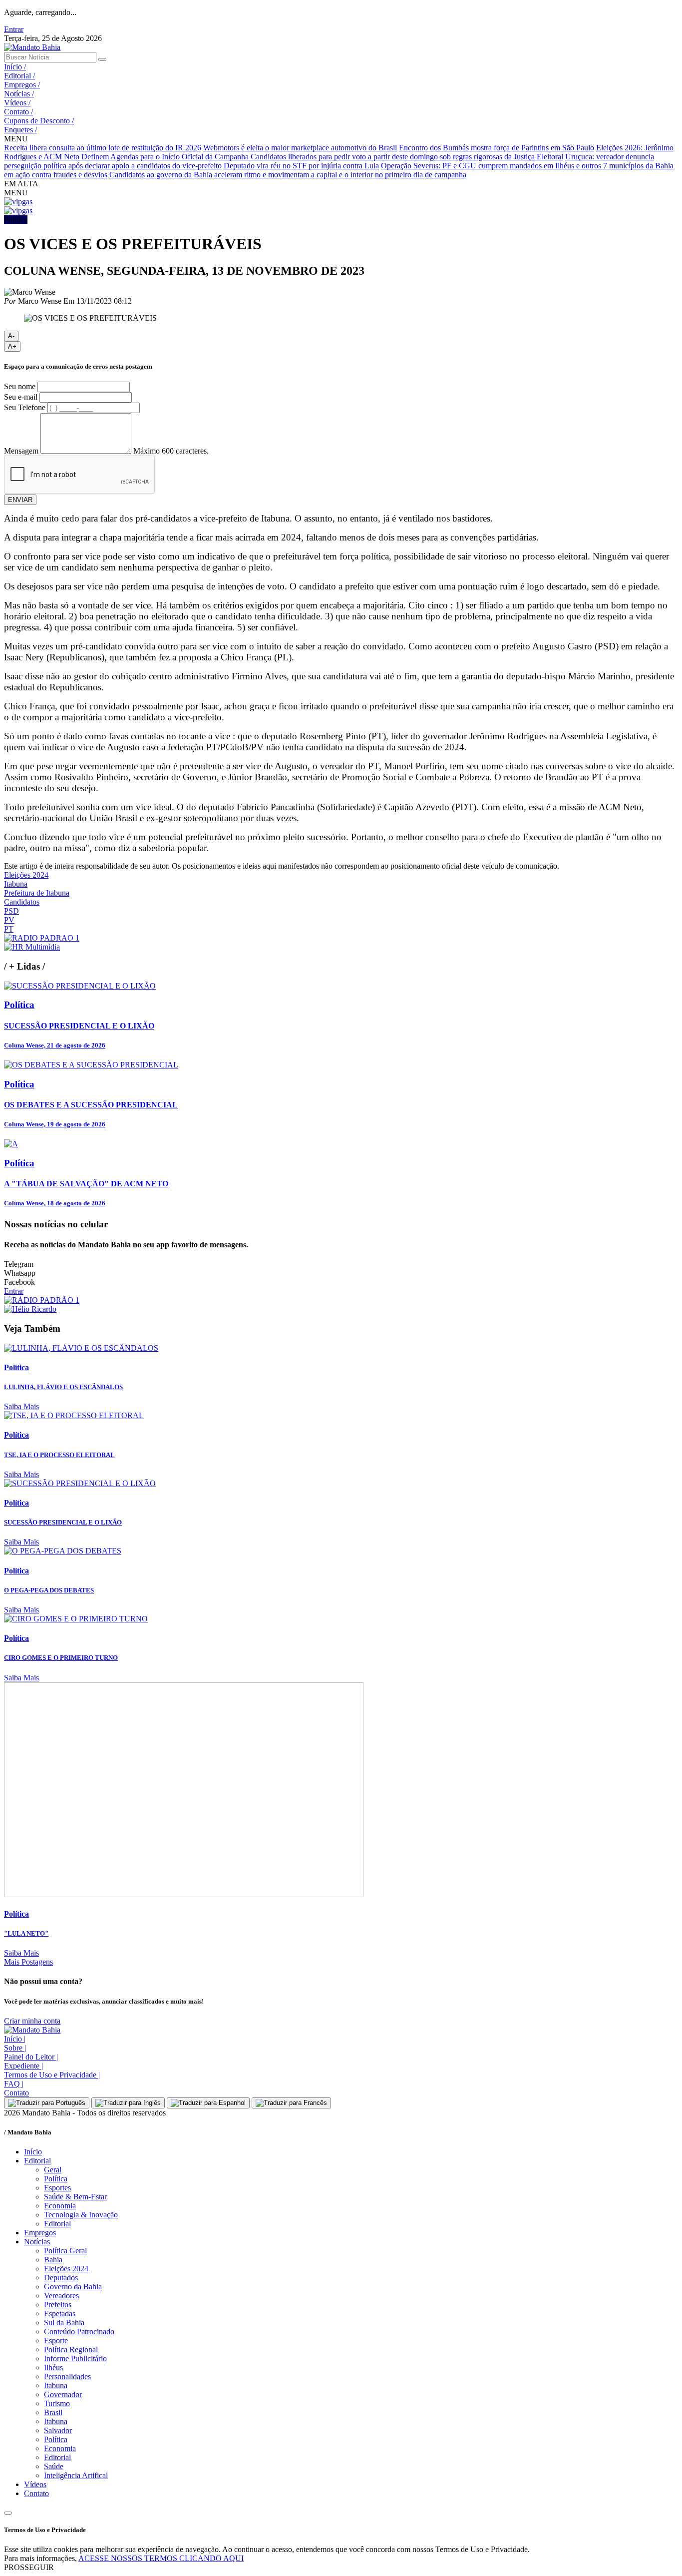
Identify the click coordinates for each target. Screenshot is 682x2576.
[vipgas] (18, 202)
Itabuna (16, 884)
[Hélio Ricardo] (30, 1309)
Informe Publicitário (75, 2358)
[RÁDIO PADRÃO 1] (42, 1300)
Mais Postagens (28, 1962)
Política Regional (71, 2349)
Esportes (57, 2188)
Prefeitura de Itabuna (37, 893)
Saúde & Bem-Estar (75, 2197)
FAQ (14, 2084)
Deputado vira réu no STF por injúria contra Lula (301, 166)
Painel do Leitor (31, 2057)
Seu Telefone (25, 407)
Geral (53, 2170)
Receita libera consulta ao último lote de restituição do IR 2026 (103, 148)
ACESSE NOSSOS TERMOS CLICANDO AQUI (161, 2558)
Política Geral (65, 2251)
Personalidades (67, 2376)
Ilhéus (53, 2367)
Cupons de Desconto (39, 121)
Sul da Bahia (64, 2322)
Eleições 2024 (26, 875)
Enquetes (20, 130)
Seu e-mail (21, 397)
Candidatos (22, 902)
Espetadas (60, 2314)
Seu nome (20, 386)
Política (56, 2179)
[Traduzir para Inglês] (128, 2103)
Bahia (53, 2260)
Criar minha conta (32, 2021)
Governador (63, 2394)
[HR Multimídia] (32, 947)
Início (15, 67)
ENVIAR (20, 500)
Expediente (23, 2066)
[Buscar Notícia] (102, 59)
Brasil (53, 2412)
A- (11, 336)
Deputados (61, 2278)
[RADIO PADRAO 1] (42, 938)
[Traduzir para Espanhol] (208, 2103)
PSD (11, 911)
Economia (60, 2206)
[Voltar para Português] (47, 2103)
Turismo (57, 2403)
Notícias (19, 94)
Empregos (22, 85)
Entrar (14, 29)
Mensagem (21, 451)
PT (9, 929)
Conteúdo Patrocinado (79, 2331)
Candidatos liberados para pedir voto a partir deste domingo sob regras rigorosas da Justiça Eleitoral (407, 157)
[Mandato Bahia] (32, 47)
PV (9, 920)
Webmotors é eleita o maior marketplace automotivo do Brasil (300, 148)
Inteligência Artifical (76, 2475)
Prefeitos (58, 2305)
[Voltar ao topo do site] (8, 2513)
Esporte (56, 2340)
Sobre (15, 2048)
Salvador (58, 2430)
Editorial (19, 76)
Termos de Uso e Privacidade (52, 2075)
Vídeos (17, 103)
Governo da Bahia (73, 2287)
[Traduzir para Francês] (291, 2103)
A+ (12, 346)
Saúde (54, 2466)
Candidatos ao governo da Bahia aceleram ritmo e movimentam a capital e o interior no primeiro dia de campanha (288, 175)
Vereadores (61, 2296)
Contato (18, 112)
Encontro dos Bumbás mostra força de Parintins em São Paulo (497, 148)
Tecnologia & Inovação (81, 2215)
